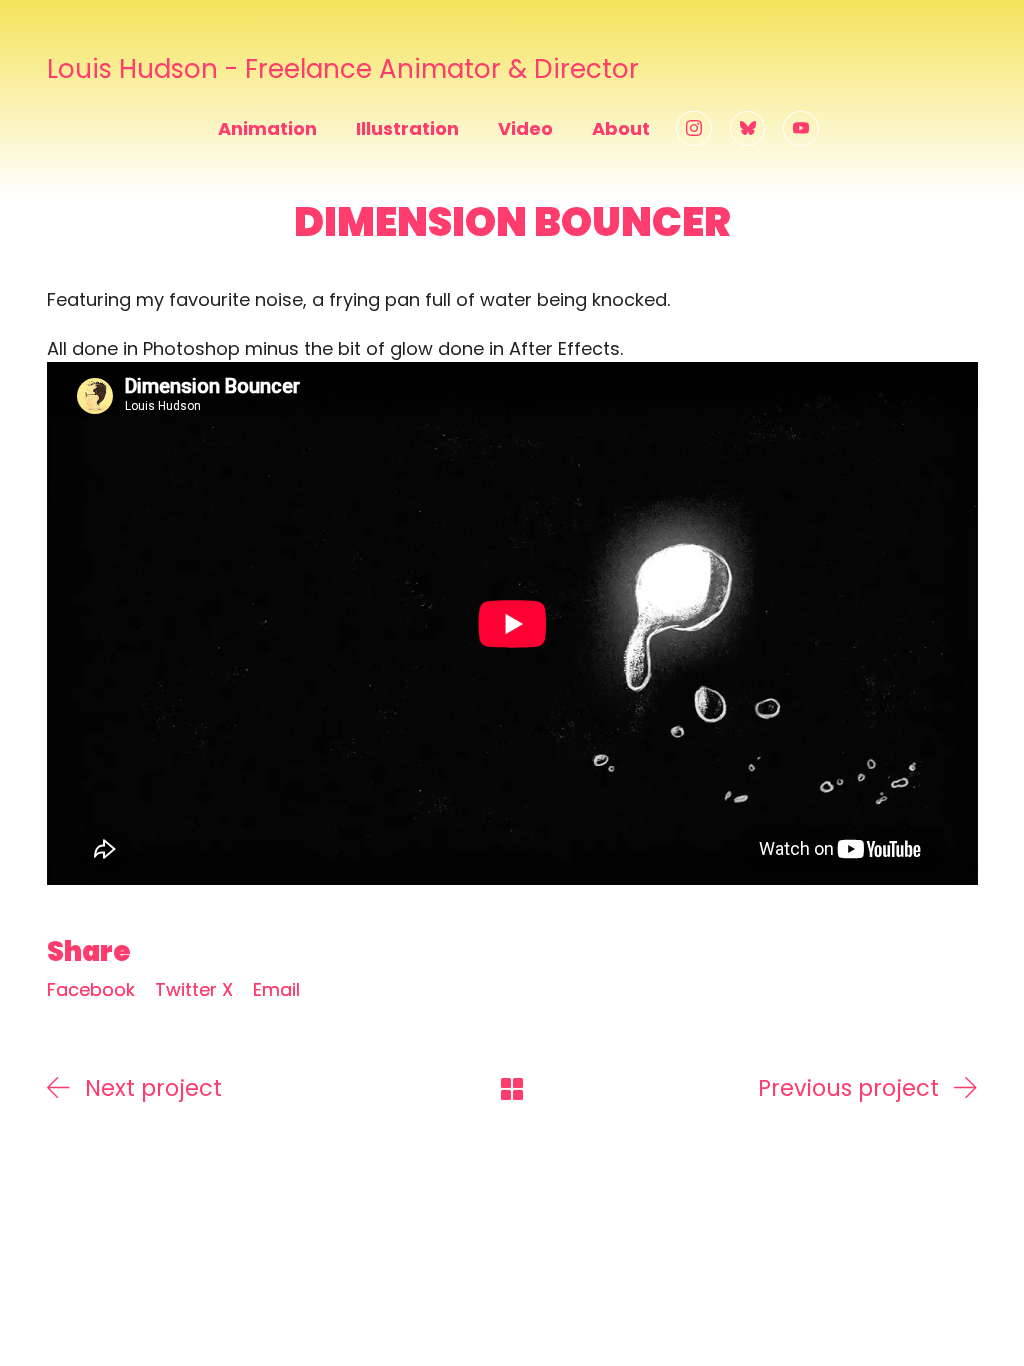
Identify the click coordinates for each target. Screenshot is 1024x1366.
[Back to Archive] (512, 1089)
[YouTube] (801, 129)
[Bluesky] (748, 129)
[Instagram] (694, 129)
